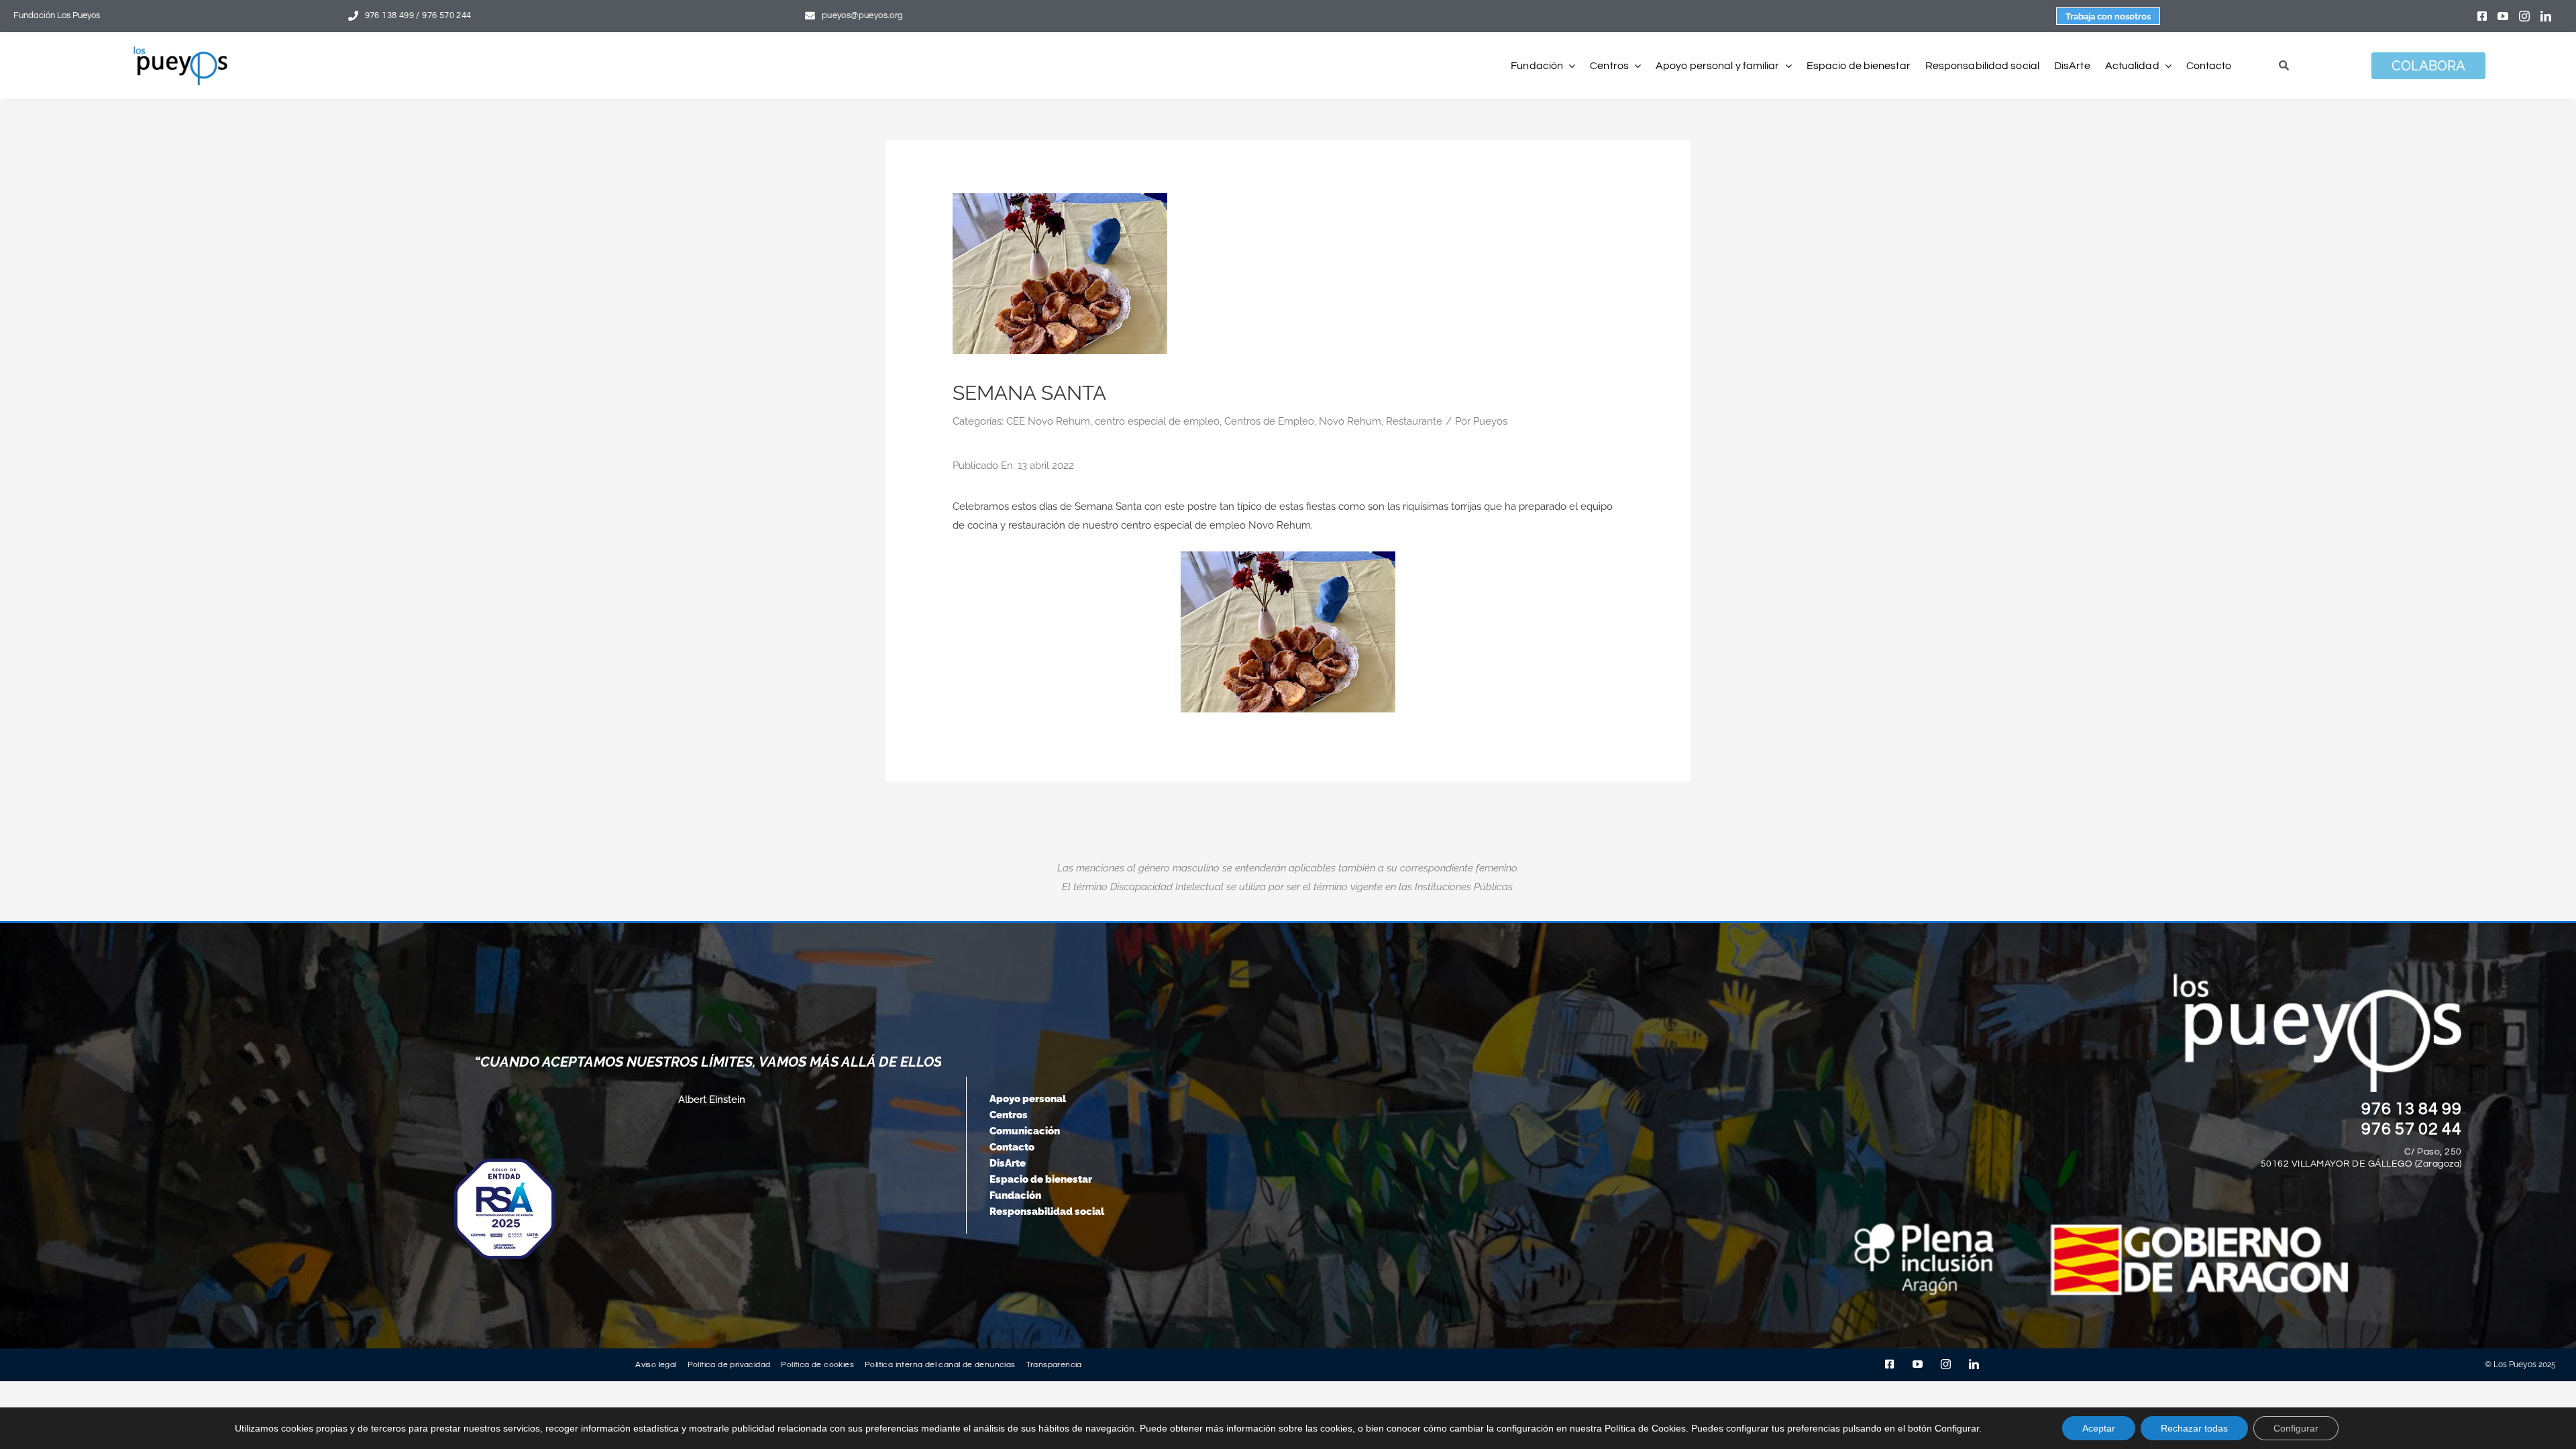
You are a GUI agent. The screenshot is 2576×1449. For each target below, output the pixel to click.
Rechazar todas (2194, 1428)
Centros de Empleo (1269, 421)
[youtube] (2503, 16)
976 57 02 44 (2412, 1129)
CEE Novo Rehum (1048, 421)
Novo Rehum (1350, 421)
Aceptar (2099, 1428)
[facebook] (2482, 16)
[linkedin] (2546, 16)
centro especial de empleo (1157, 421)
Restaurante (1414, 421)
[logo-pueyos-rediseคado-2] (180, 51)
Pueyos (1490, 421)
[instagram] (2524, 16)
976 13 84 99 (2412, 1109)
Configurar (2296, 1428)
